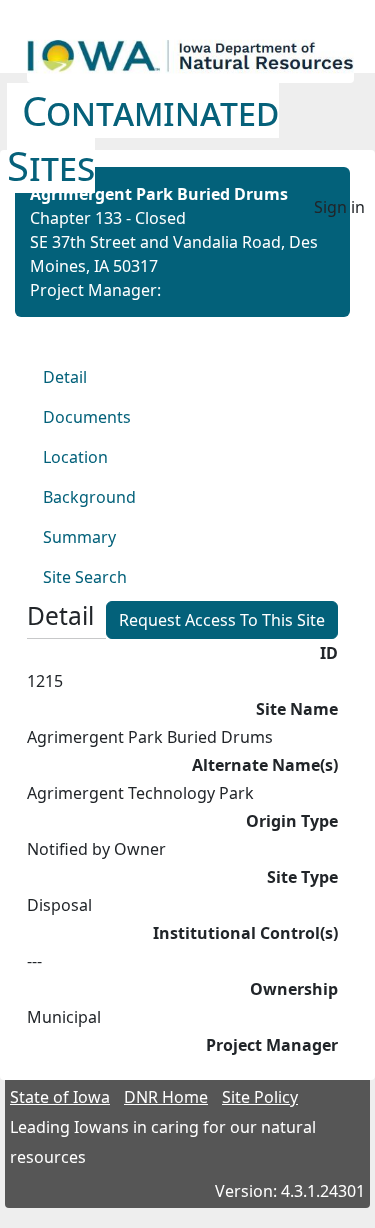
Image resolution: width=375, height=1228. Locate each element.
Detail (65, 377)
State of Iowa (60, 1097)
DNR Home (166, 1097)
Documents (87, 417)
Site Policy (260, 1097)
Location (75, 457)
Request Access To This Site (222, 620)
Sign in (339, 207)
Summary (79, 537)
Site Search (85, 577)
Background (89, 497)
